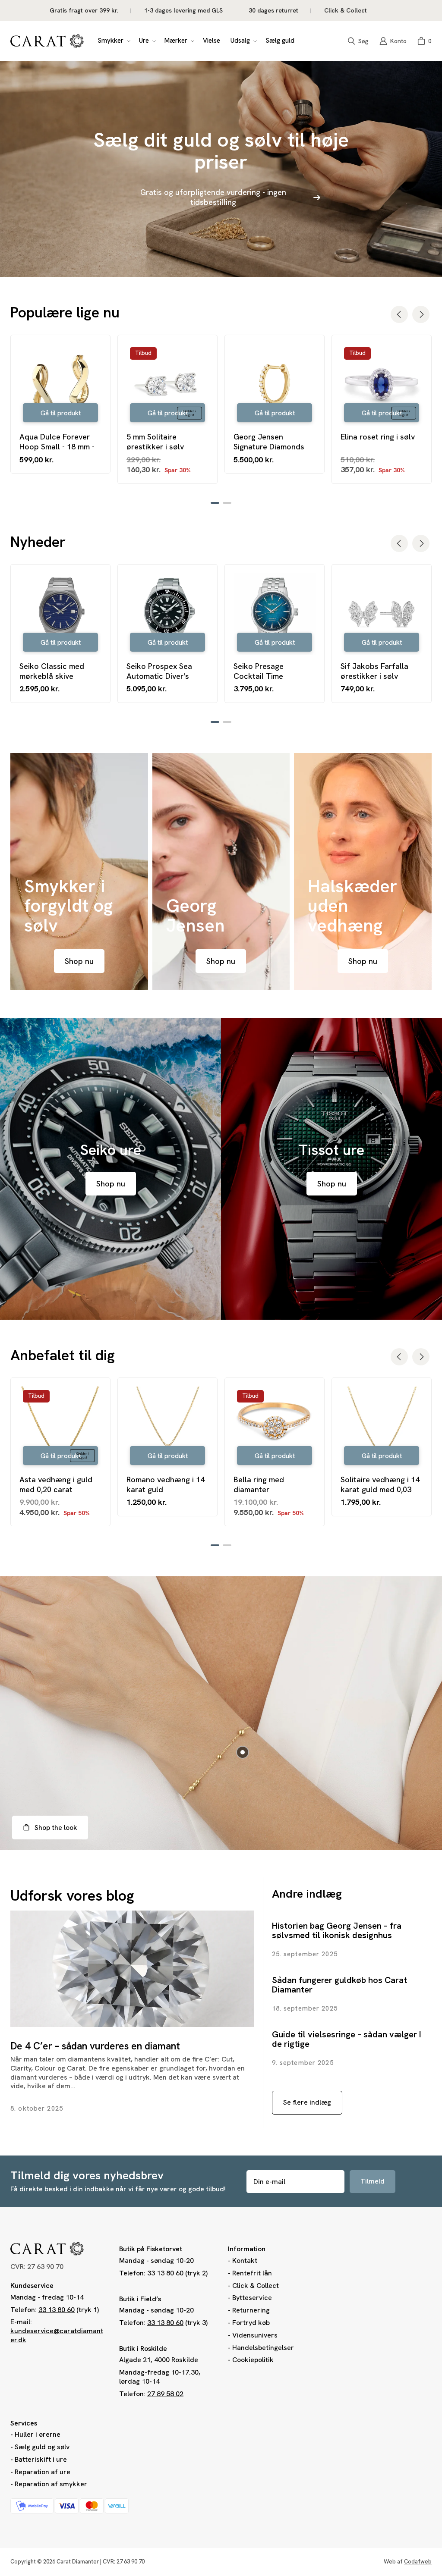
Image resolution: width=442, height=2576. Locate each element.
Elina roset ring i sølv (378, 437)
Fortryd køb (251, 2323)
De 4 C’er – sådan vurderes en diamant (95, 2046)
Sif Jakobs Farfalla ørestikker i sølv (374, 671)
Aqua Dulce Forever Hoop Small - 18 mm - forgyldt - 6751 (57, 442)
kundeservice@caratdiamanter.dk (57, 2335)
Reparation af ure (43, 2472)
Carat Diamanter (78, 2562)
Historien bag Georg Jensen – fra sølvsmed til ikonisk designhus (337, 1930)
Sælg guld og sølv (42, 2447)
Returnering (251, 2310)
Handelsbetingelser (263, 2348)
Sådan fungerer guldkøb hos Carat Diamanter (339, 1985)
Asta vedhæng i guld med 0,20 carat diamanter (56, 1485)
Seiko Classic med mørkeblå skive (52, 671)
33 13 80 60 (57, 2310)
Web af (408, 2562)
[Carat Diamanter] (47, 41)
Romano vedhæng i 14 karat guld (166, 1484)
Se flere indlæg (307, 2102)
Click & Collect (256, 2286)
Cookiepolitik (253, 2360)
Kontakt (245, 2261)
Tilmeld (373, 2181)
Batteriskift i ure (41, 2459)
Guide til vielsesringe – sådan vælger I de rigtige (347, 2039)
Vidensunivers (255, 2335)
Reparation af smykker (51, 2484)
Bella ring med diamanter (259, 1484)
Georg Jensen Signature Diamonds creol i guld (269, 442)
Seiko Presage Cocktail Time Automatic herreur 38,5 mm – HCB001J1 (275, 671)
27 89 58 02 (165, 2394)
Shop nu (79, 961)
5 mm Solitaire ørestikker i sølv (155, 442)
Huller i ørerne (38, 2434)
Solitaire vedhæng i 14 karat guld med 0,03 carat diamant (380, 1485)
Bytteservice (252, 2298)
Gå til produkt (61, 413)
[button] (113, 41)
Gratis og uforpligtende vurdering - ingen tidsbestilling (213, 197)
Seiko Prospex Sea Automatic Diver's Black (159, 671)
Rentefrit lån (252, 2273)
